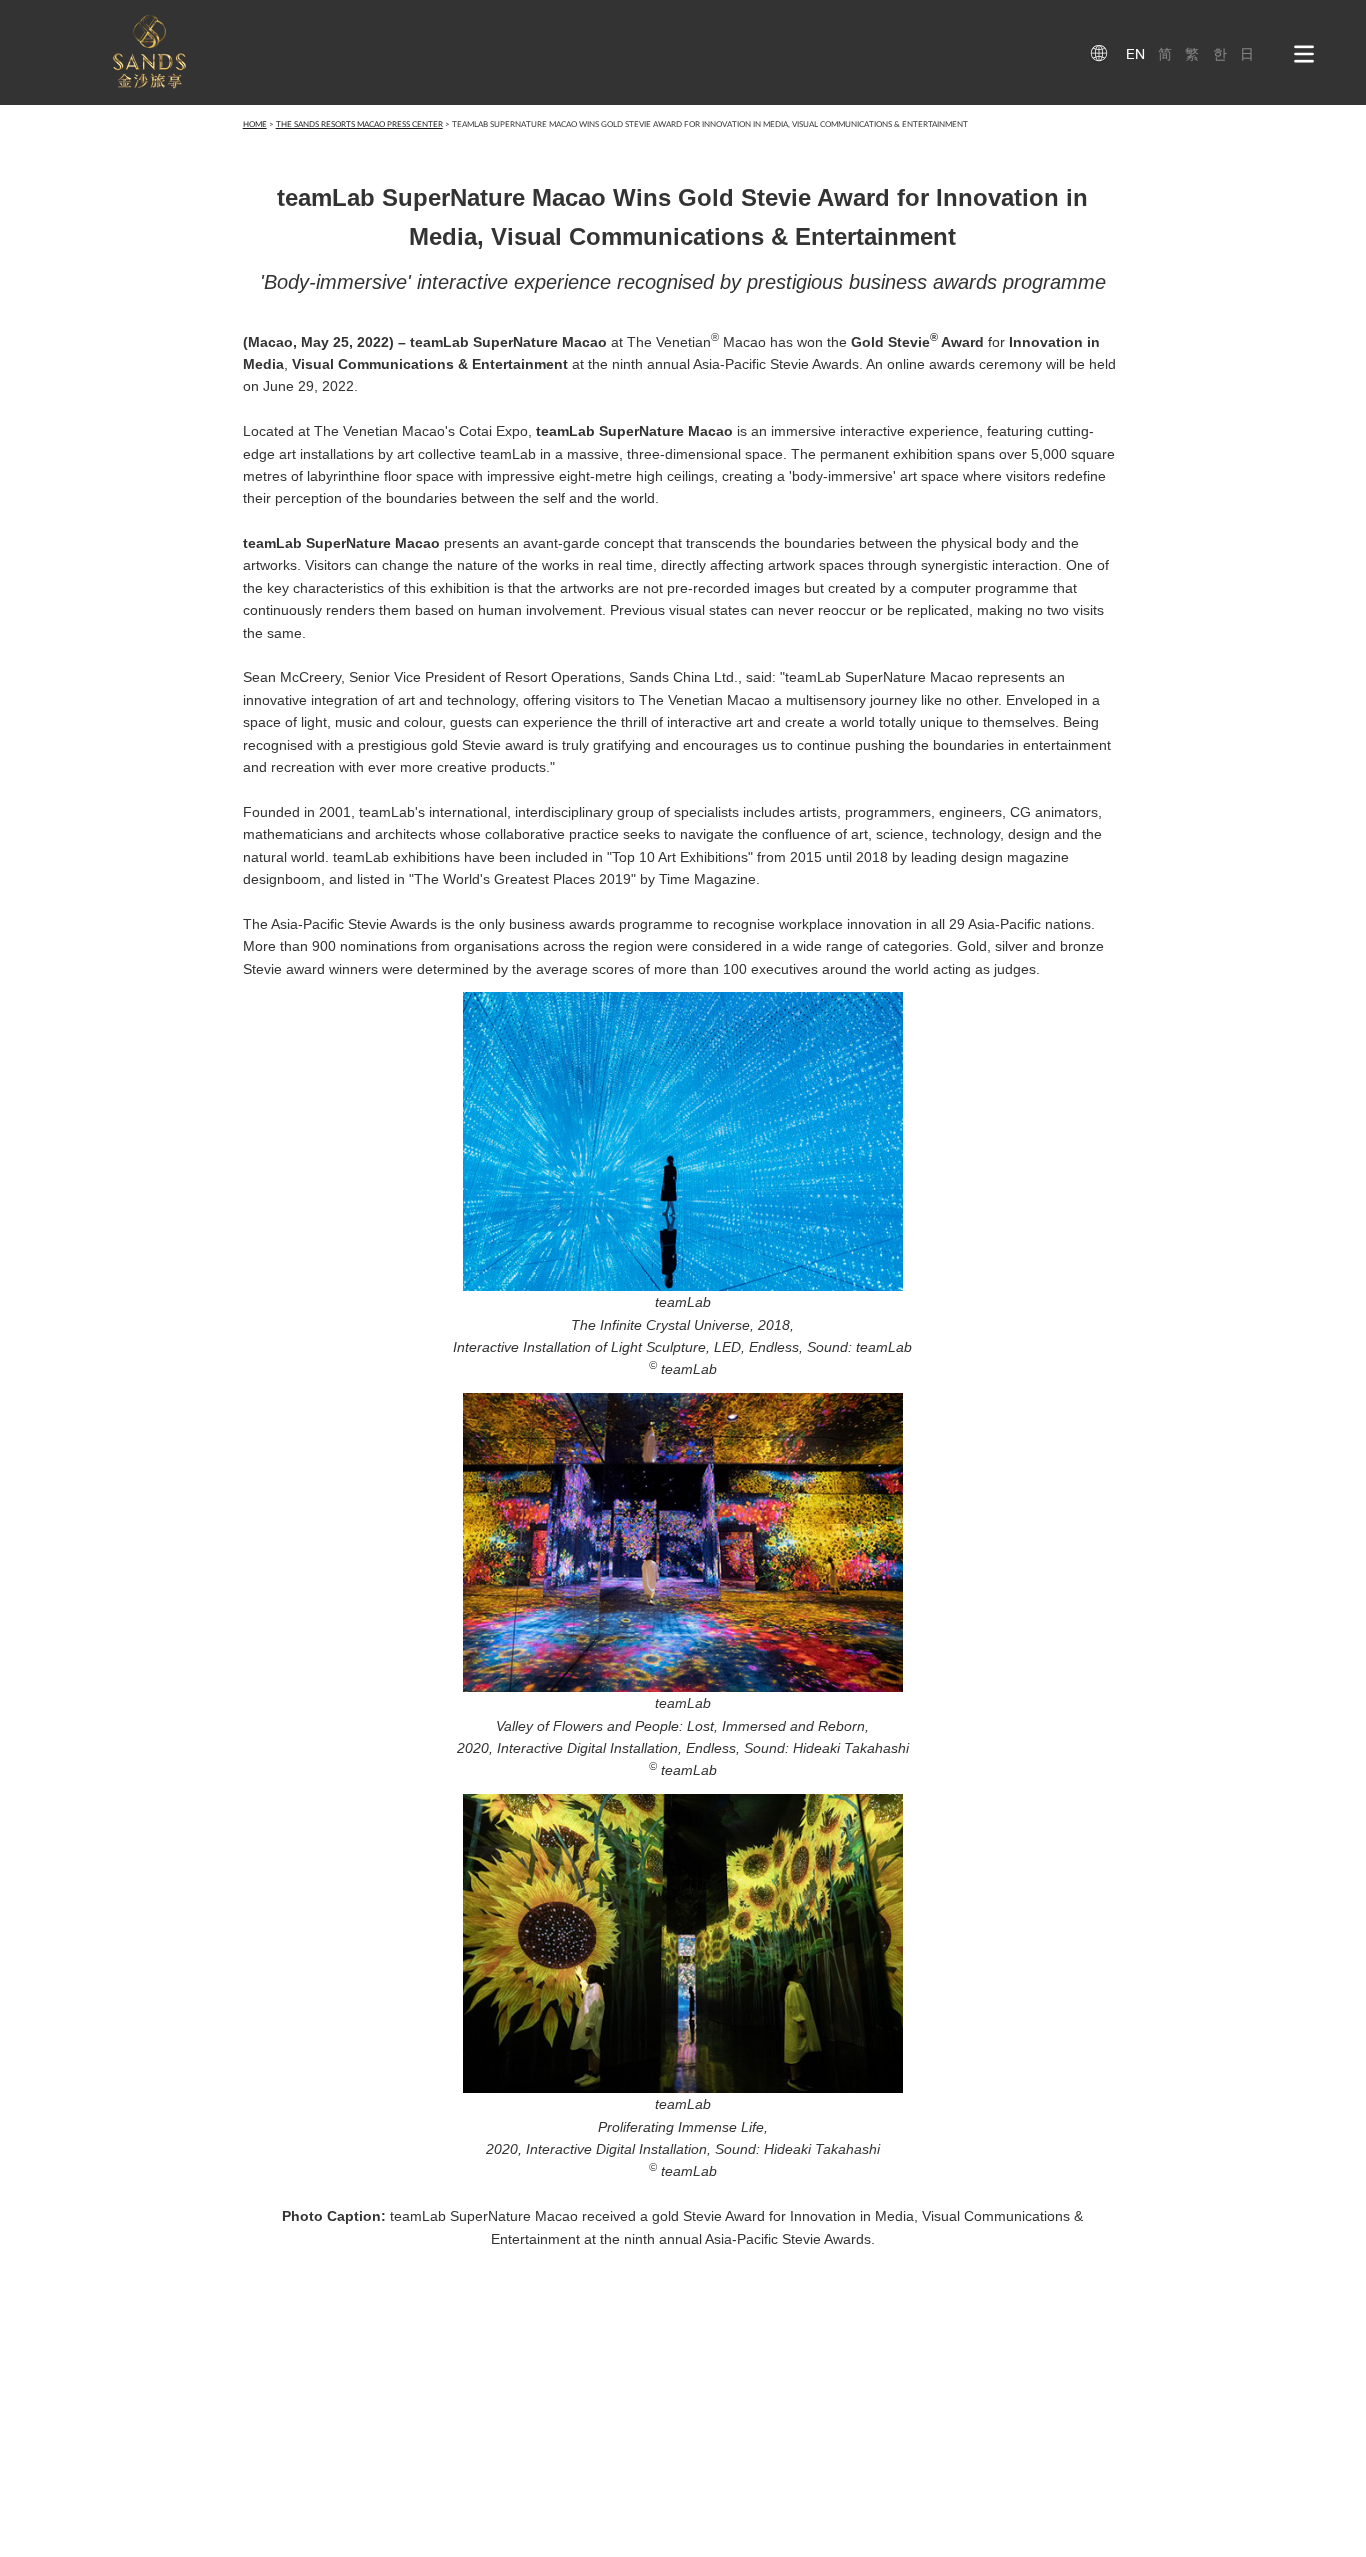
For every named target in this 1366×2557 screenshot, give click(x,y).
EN (1135, 54)
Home (255, 124)
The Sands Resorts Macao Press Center (359, 124)
